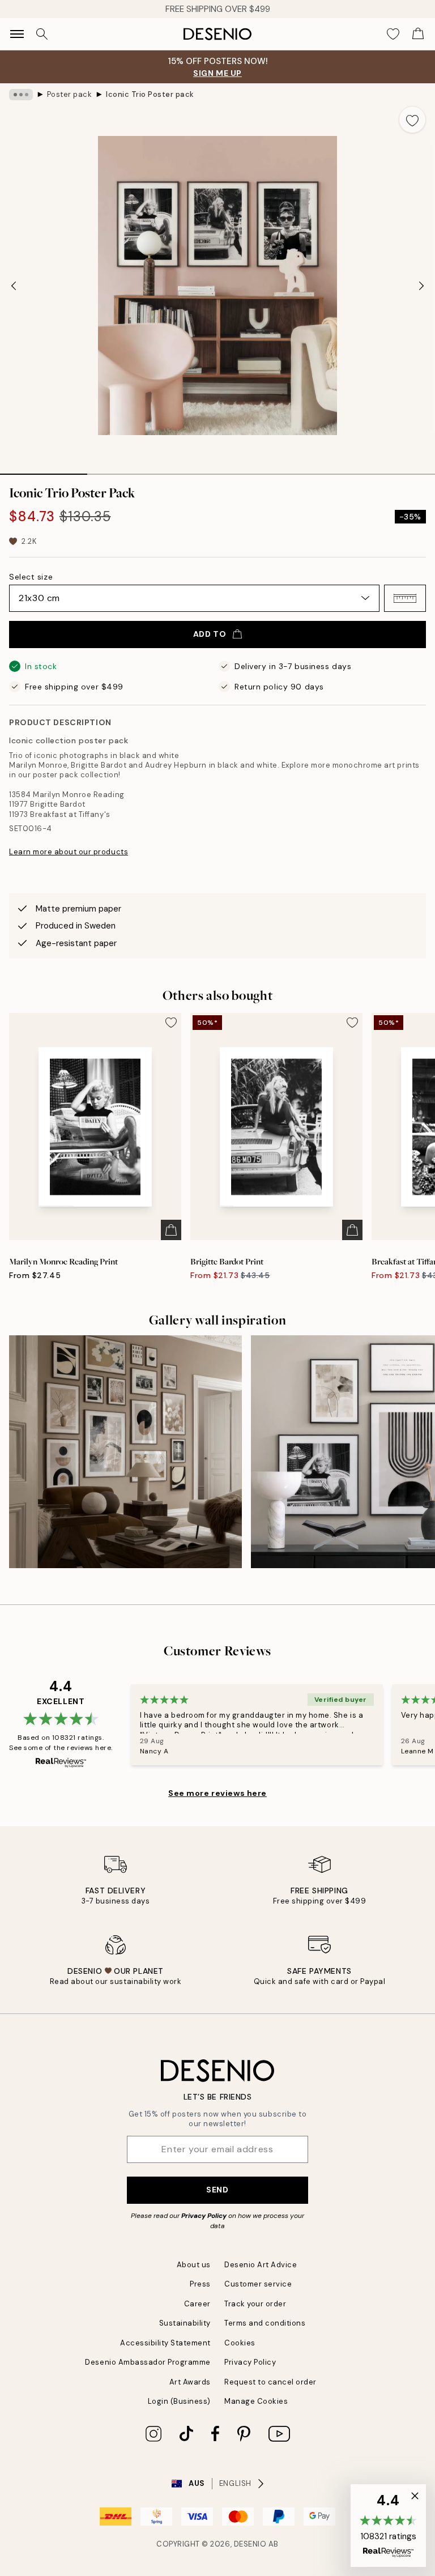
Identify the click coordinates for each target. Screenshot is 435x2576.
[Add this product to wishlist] (412, 120)
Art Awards (190, 2382)
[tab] (44, 470)
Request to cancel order (270, 2382)
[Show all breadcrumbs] (21, 95)
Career (197, 2304)
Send (217, 2190)
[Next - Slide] (421, 286)
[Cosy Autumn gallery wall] (125, 1452)
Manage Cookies (256, 2401)
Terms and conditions (265, 2323)
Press (200, 2284)
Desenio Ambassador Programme (148, 2362)
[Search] (42, 34)
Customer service (258, 2284)
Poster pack (70, 94)
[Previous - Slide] (14, 286)
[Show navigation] (17, 34)
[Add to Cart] (171, 1230)
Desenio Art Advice (261, 2265)
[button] (405, 598)
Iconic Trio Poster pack (150, 94)
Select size (31, 577)
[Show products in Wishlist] (393, 34)
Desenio (250, 2544)
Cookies (240, 2343)
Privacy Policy (204, 2216)
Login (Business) (179, 2401)
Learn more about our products (69, 852)
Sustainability (185, 2323)
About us (194, 2265)
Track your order (255, 2304)
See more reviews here (217, 1793)
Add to (210, 634)
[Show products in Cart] (418, 34)
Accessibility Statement (165, 2343)
